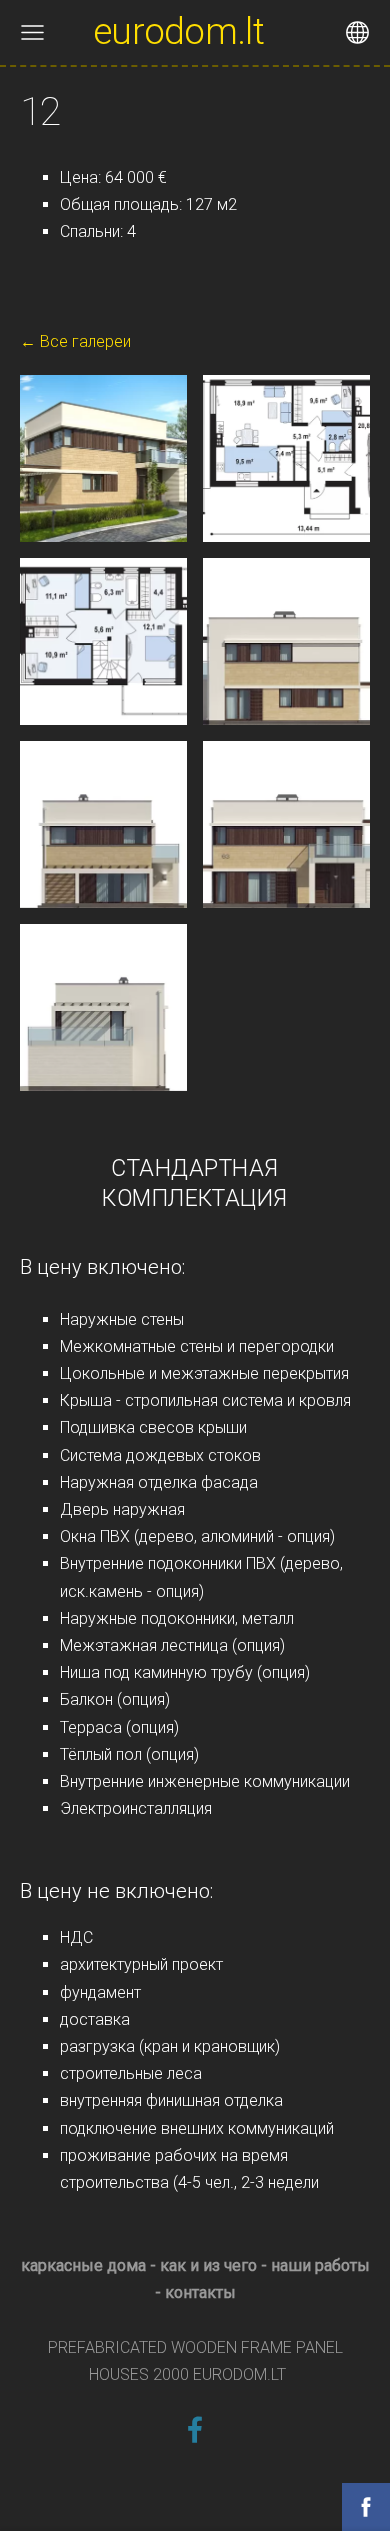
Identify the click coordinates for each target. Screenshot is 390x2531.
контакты (200, 2292)
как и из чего (208, 2265)
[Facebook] (195, 2429)
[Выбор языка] (357, 32)
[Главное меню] (32, 32)
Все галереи (85, 341)
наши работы (320, 2265)
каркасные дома (83, 2265)
